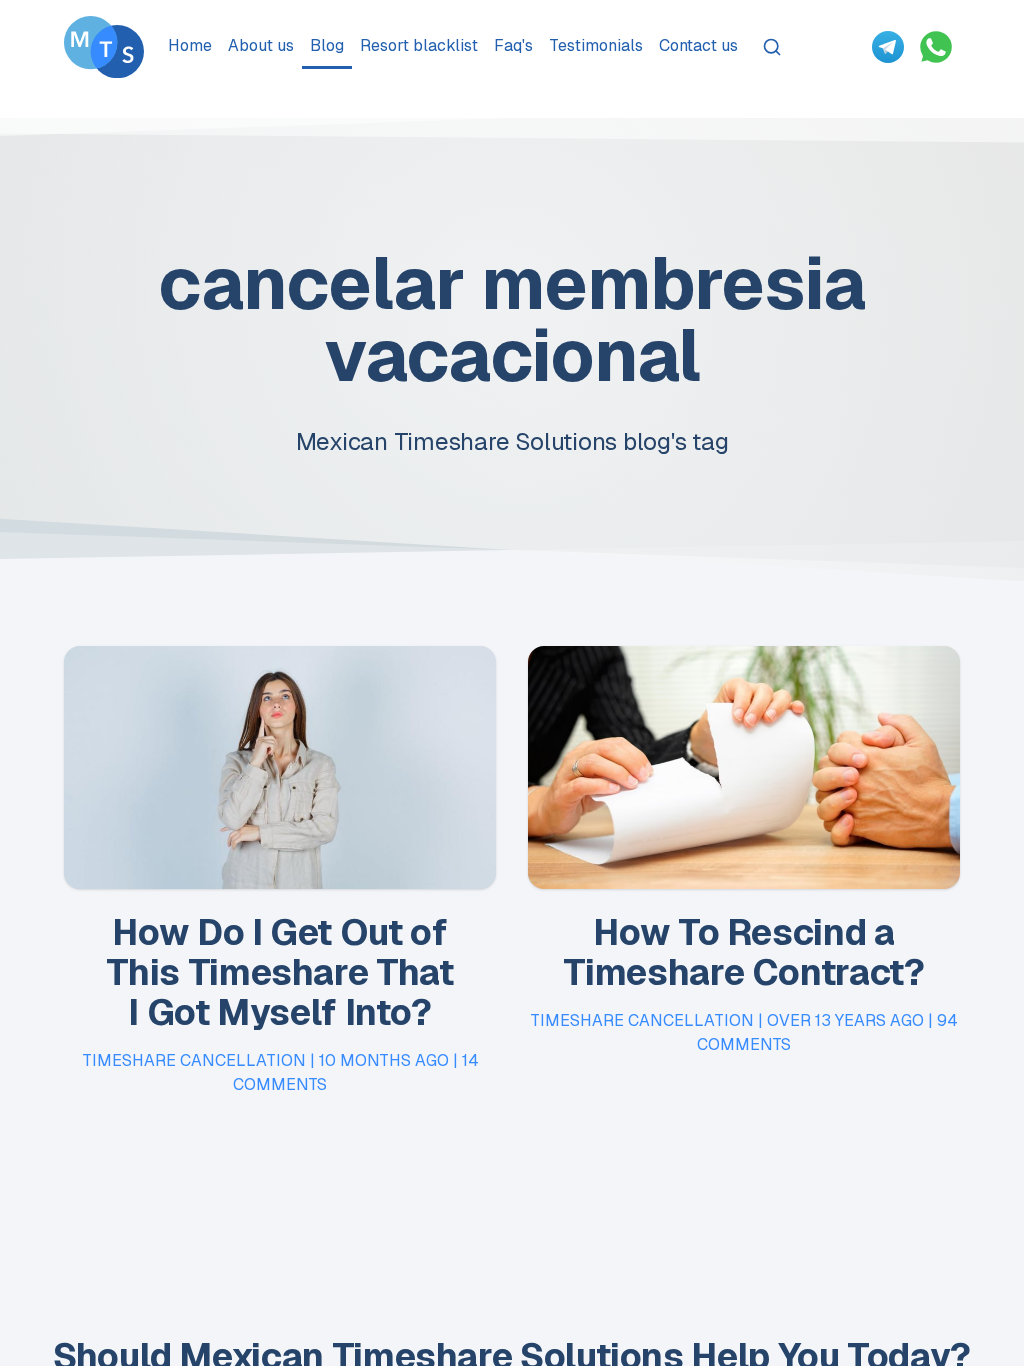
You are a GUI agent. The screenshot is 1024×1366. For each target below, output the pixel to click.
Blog (327, 45)
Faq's (513, 45)
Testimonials (596, 45)
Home (190, 45)
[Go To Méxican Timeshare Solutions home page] (104, 47)
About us (261, 45)
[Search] (772, 47)
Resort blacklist (419, 45)
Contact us (698, 45)
